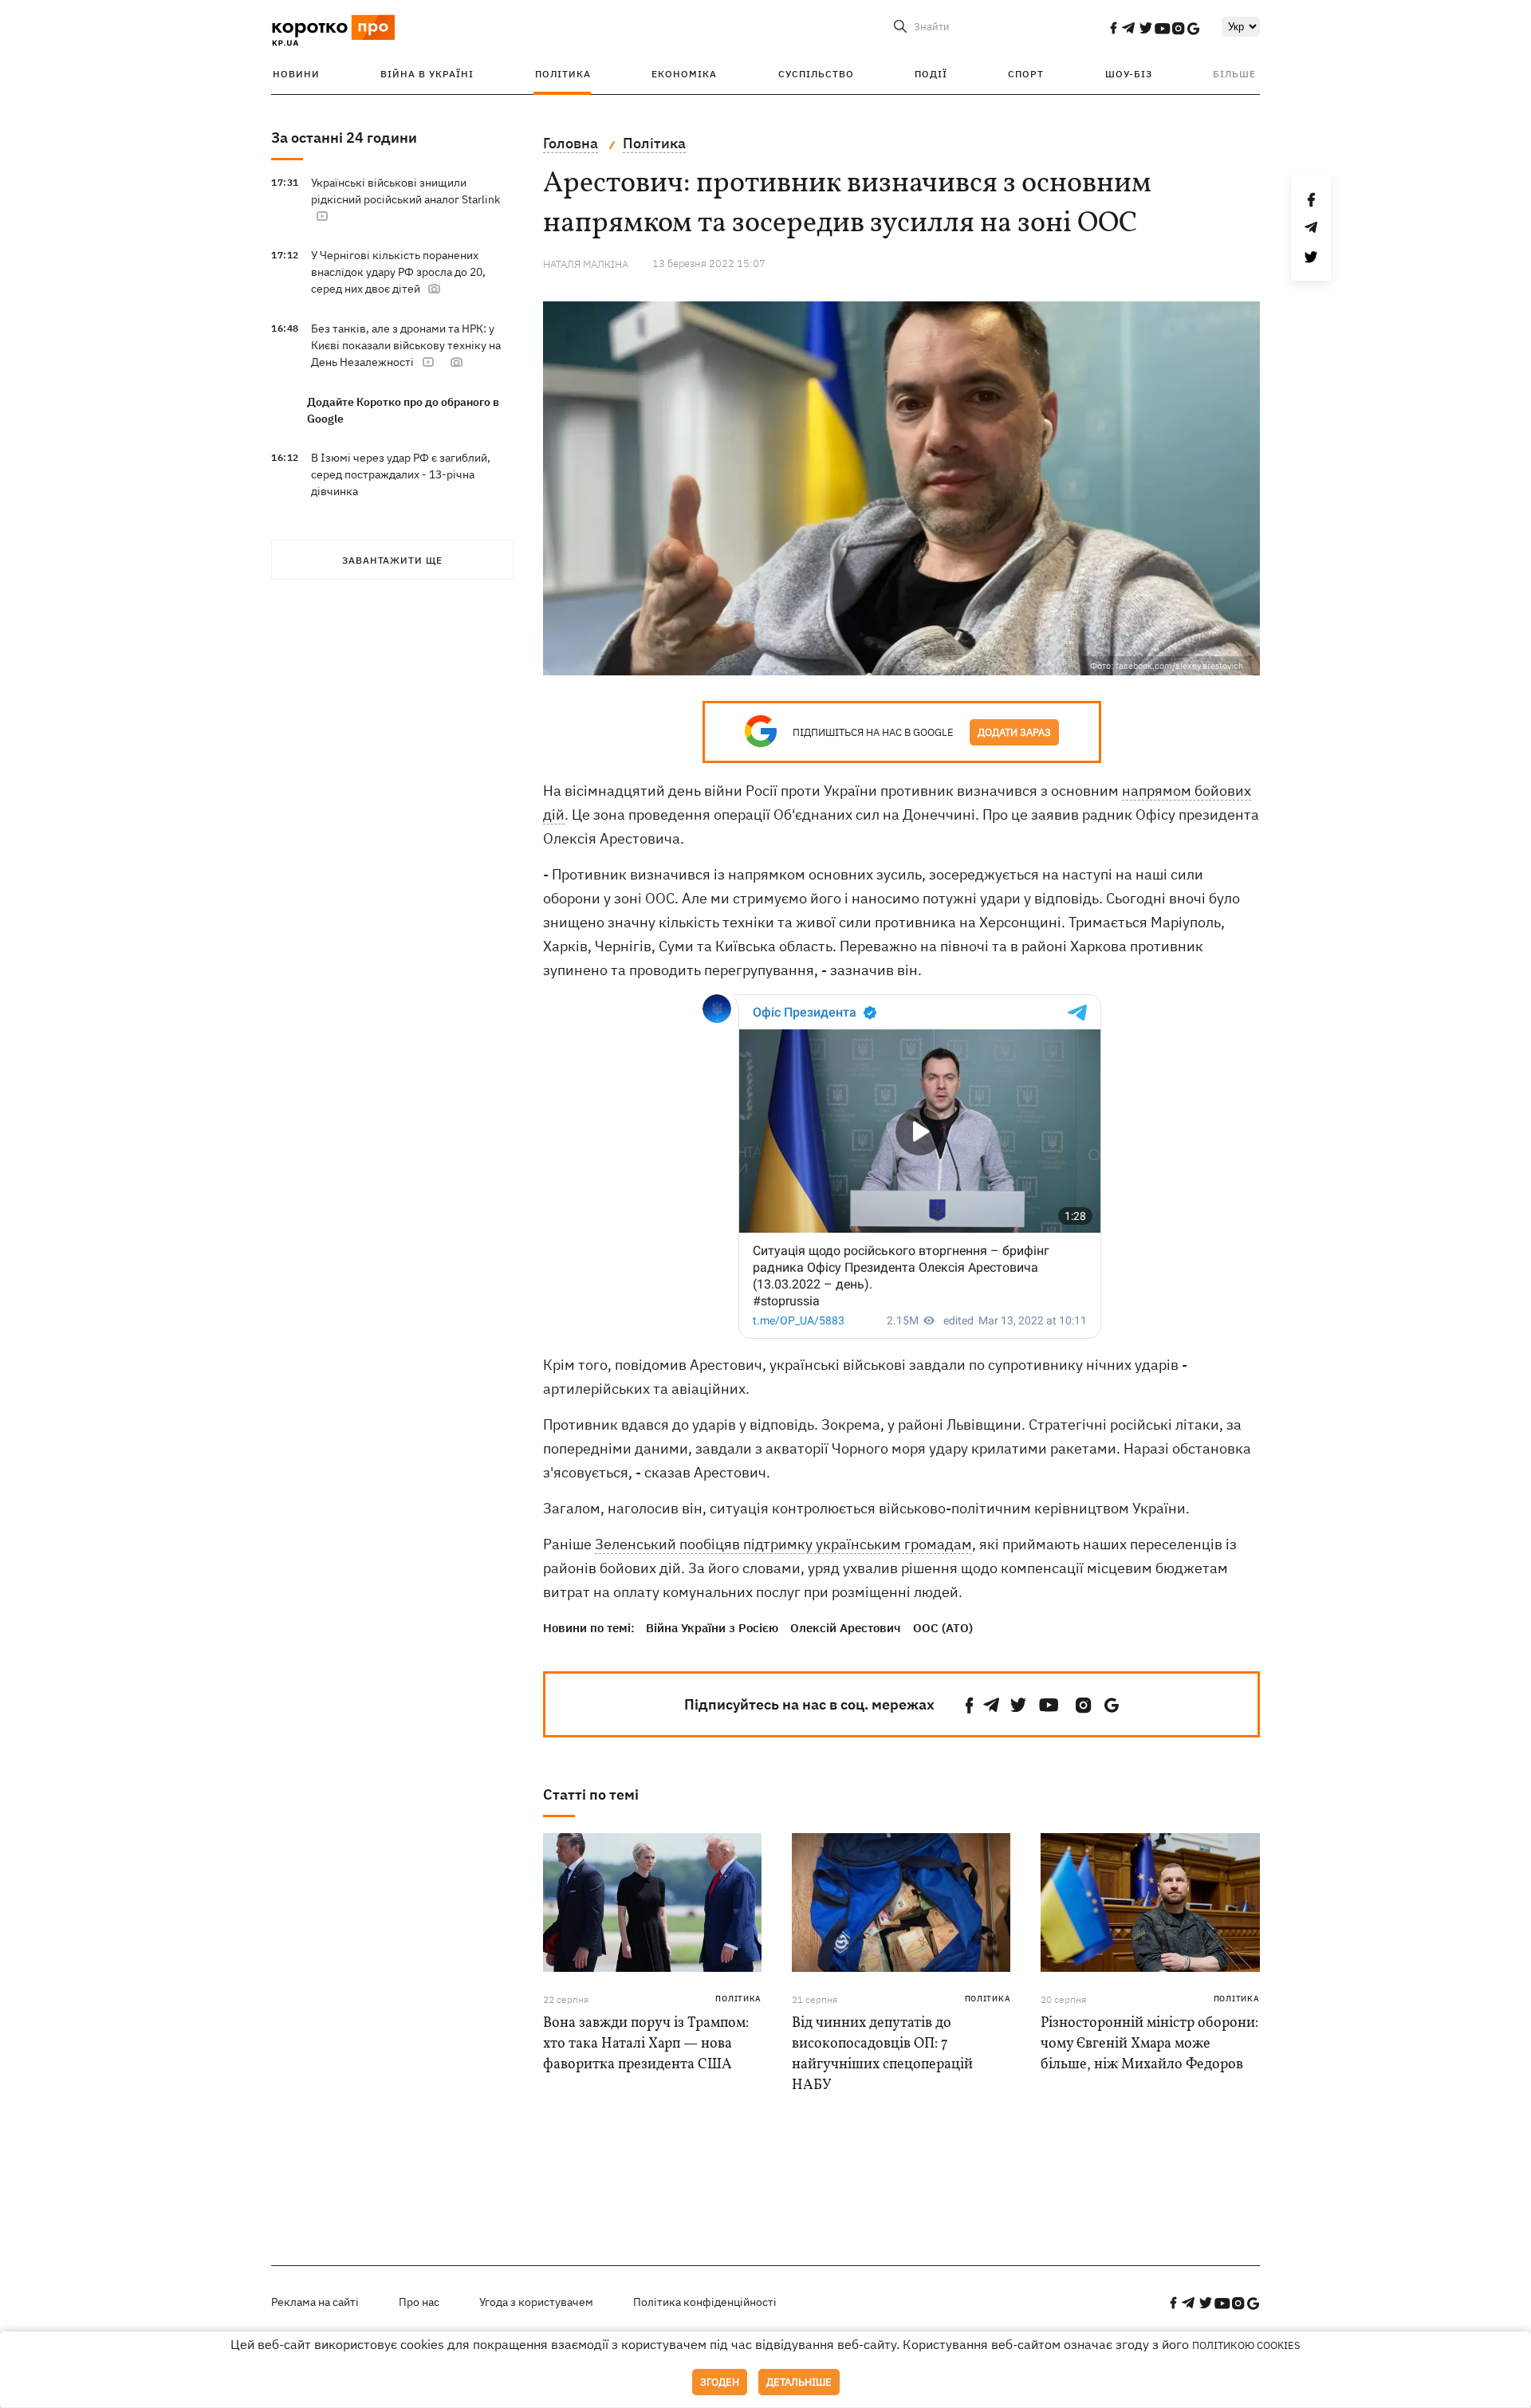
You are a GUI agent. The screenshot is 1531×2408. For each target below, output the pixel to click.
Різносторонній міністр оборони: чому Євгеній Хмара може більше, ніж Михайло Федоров (1149, 2044)
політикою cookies (1246, 2345)
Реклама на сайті (315, 2302)
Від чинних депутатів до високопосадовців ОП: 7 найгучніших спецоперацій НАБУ (882, 2054)
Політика (563, 74)
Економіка (684, 74)
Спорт (1026, 74)
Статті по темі (591, 1794)
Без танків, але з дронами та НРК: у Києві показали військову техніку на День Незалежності (406, 345)
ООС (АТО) (943, 1628)
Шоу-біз (1129, 74)
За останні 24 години (344, 138)
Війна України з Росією (712, 1628)
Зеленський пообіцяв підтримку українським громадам (783, 1544)
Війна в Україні (427, 74)
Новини (296, 74)
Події (931, 74)
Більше (1234, 74)
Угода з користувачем (536, 2302)
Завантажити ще (392, 560)
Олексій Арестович (846, 1628)
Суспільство (816, 74)
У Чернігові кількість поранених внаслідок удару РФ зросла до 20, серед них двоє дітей (398, 272)
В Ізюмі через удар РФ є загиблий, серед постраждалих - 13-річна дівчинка (401, 474)
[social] (1113, 28)
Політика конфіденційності (705, 2302)
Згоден (720, 2382)
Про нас (419, 2302)
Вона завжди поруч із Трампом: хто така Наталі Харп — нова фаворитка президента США (646, 2044)
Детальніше (799, 2382)
